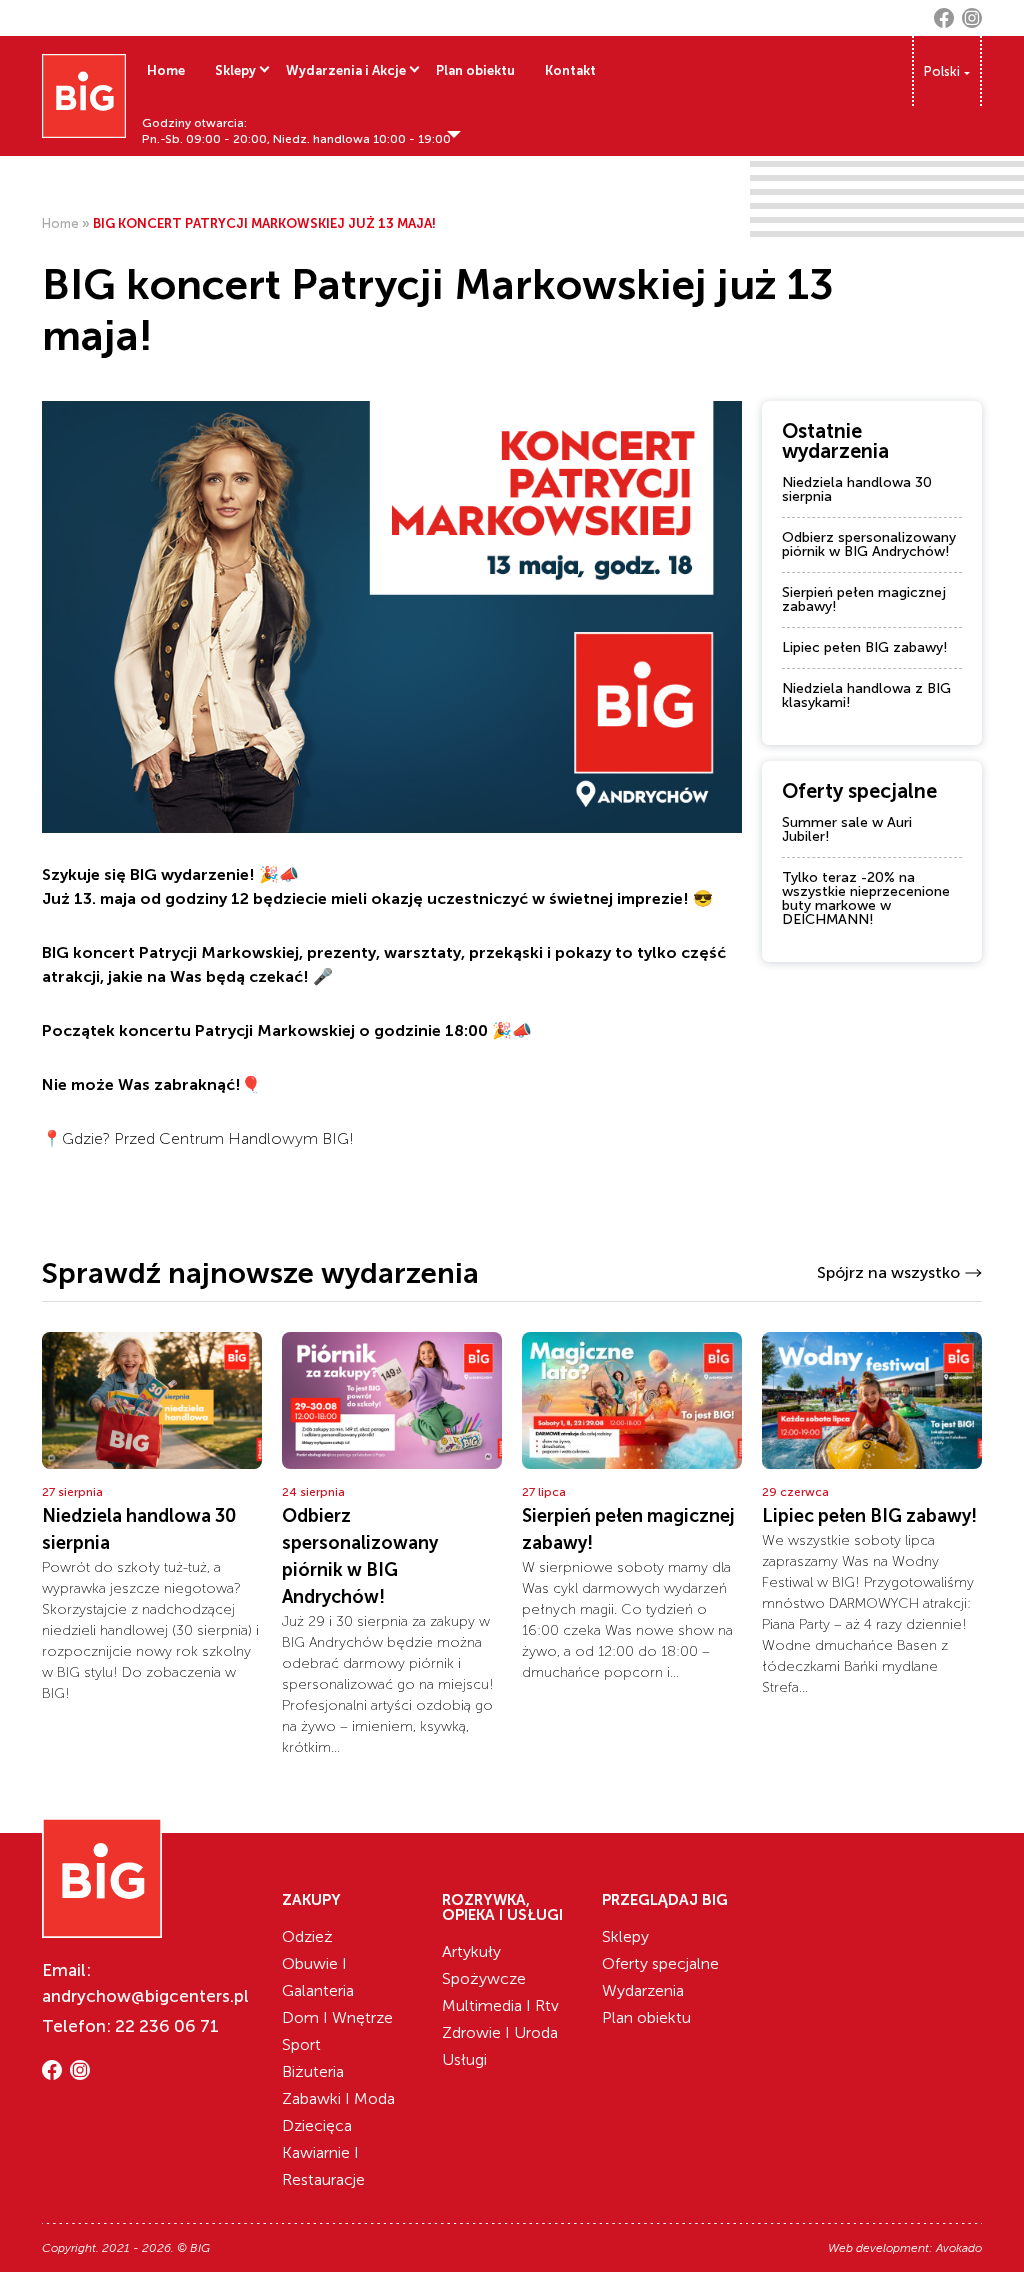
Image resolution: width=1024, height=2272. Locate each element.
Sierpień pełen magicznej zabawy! (864, 599)
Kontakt (570, 70)
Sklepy (235, 70)
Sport (301, 2044)
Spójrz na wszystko (888, 1272)
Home (166, 70)
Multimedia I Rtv (500, 2005)
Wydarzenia (643, 1990)
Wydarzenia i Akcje (346, 70)
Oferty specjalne (660, 1963)
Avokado (959, 2248)
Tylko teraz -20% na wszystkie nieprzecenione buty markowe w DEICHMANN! (866, 898)
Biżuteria (313, 2071)
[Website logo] (84, 96)
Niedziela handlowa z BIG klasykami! (866, 695)
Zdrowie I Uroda (500, 2032)
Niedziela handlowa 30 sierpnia (857, 489)
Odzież (307, 1936)
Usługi (464, 2059)
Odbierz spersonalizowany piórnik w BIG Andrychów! (869, 544)
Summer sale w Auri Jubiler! (847, 829)
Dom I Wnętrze (337, 2017)
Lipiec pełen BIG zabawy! (865, 647)
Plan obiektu (475, 70)
